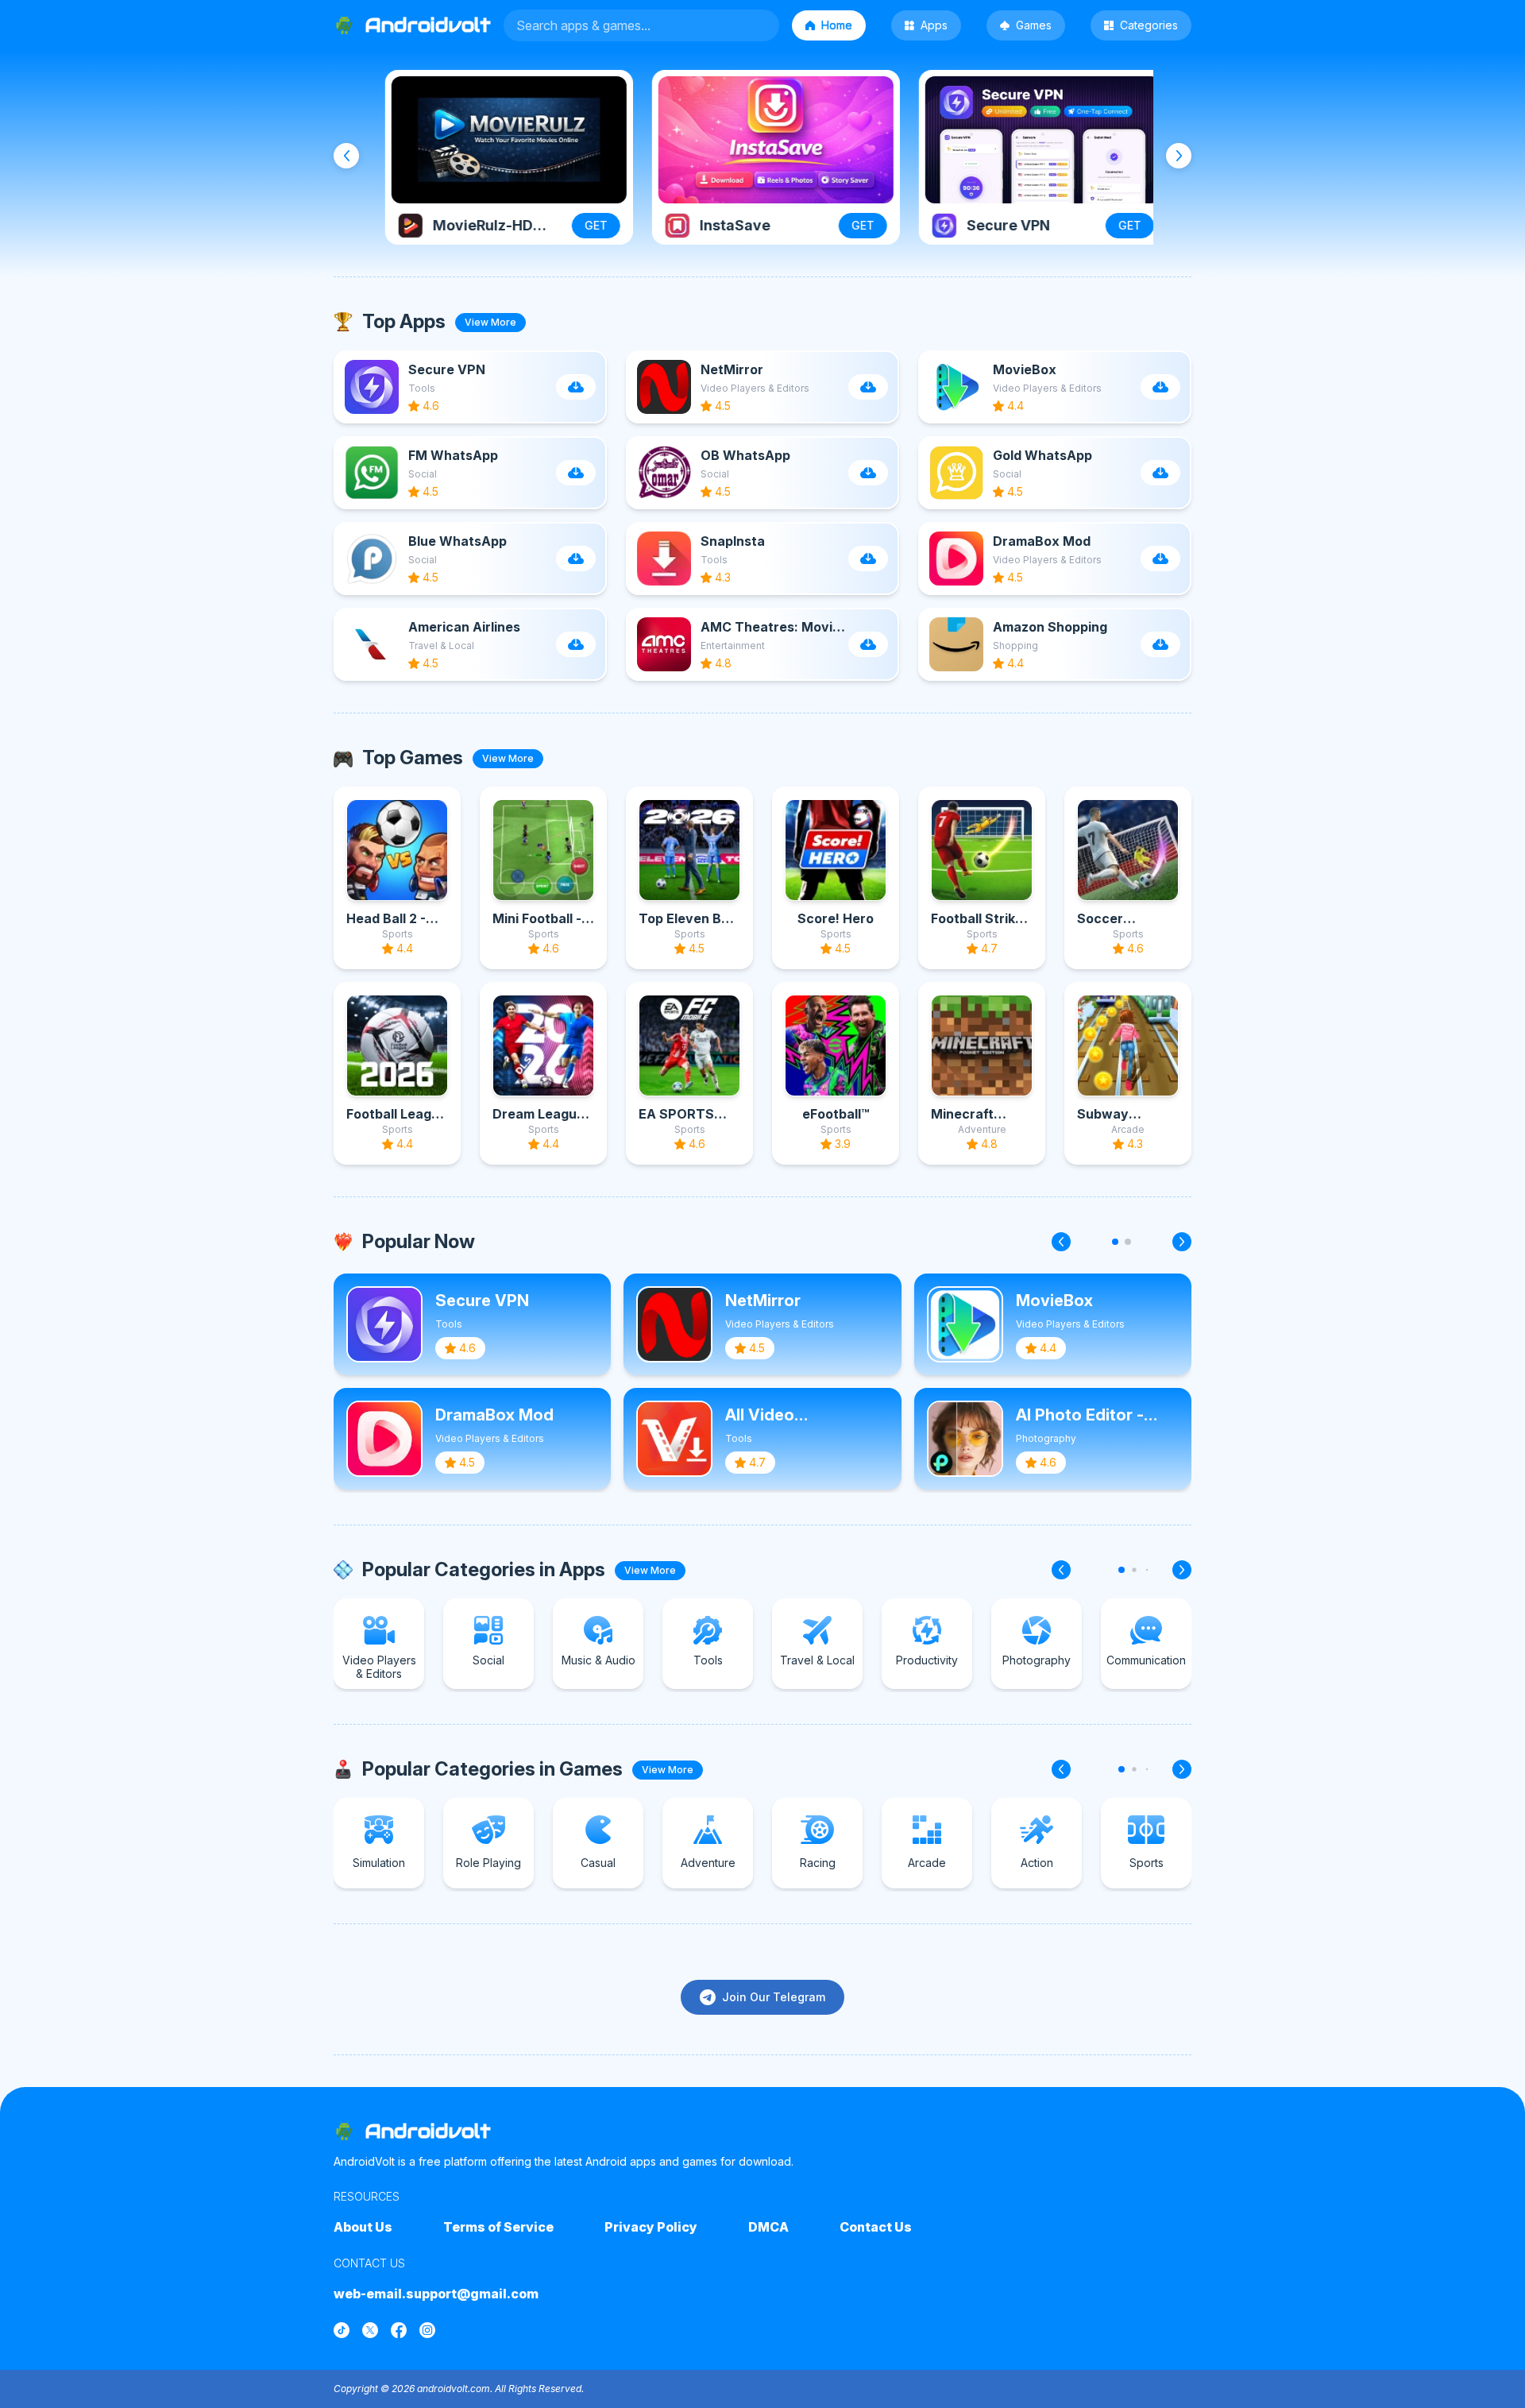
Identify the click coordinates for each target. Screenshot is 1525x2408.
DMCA (768, 2227)
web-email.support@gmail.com (436, 2294)
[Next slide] (1179, 156)
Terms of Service (498, 2227)
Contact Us (876, 2227)
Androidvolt (428, 2131)
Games (1034, 25)
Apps (934, 25)
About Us (363, 2227)
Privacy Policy (651, 2227)
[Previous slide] (346, 156)
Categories (1149, 25)
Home (837, 25)
